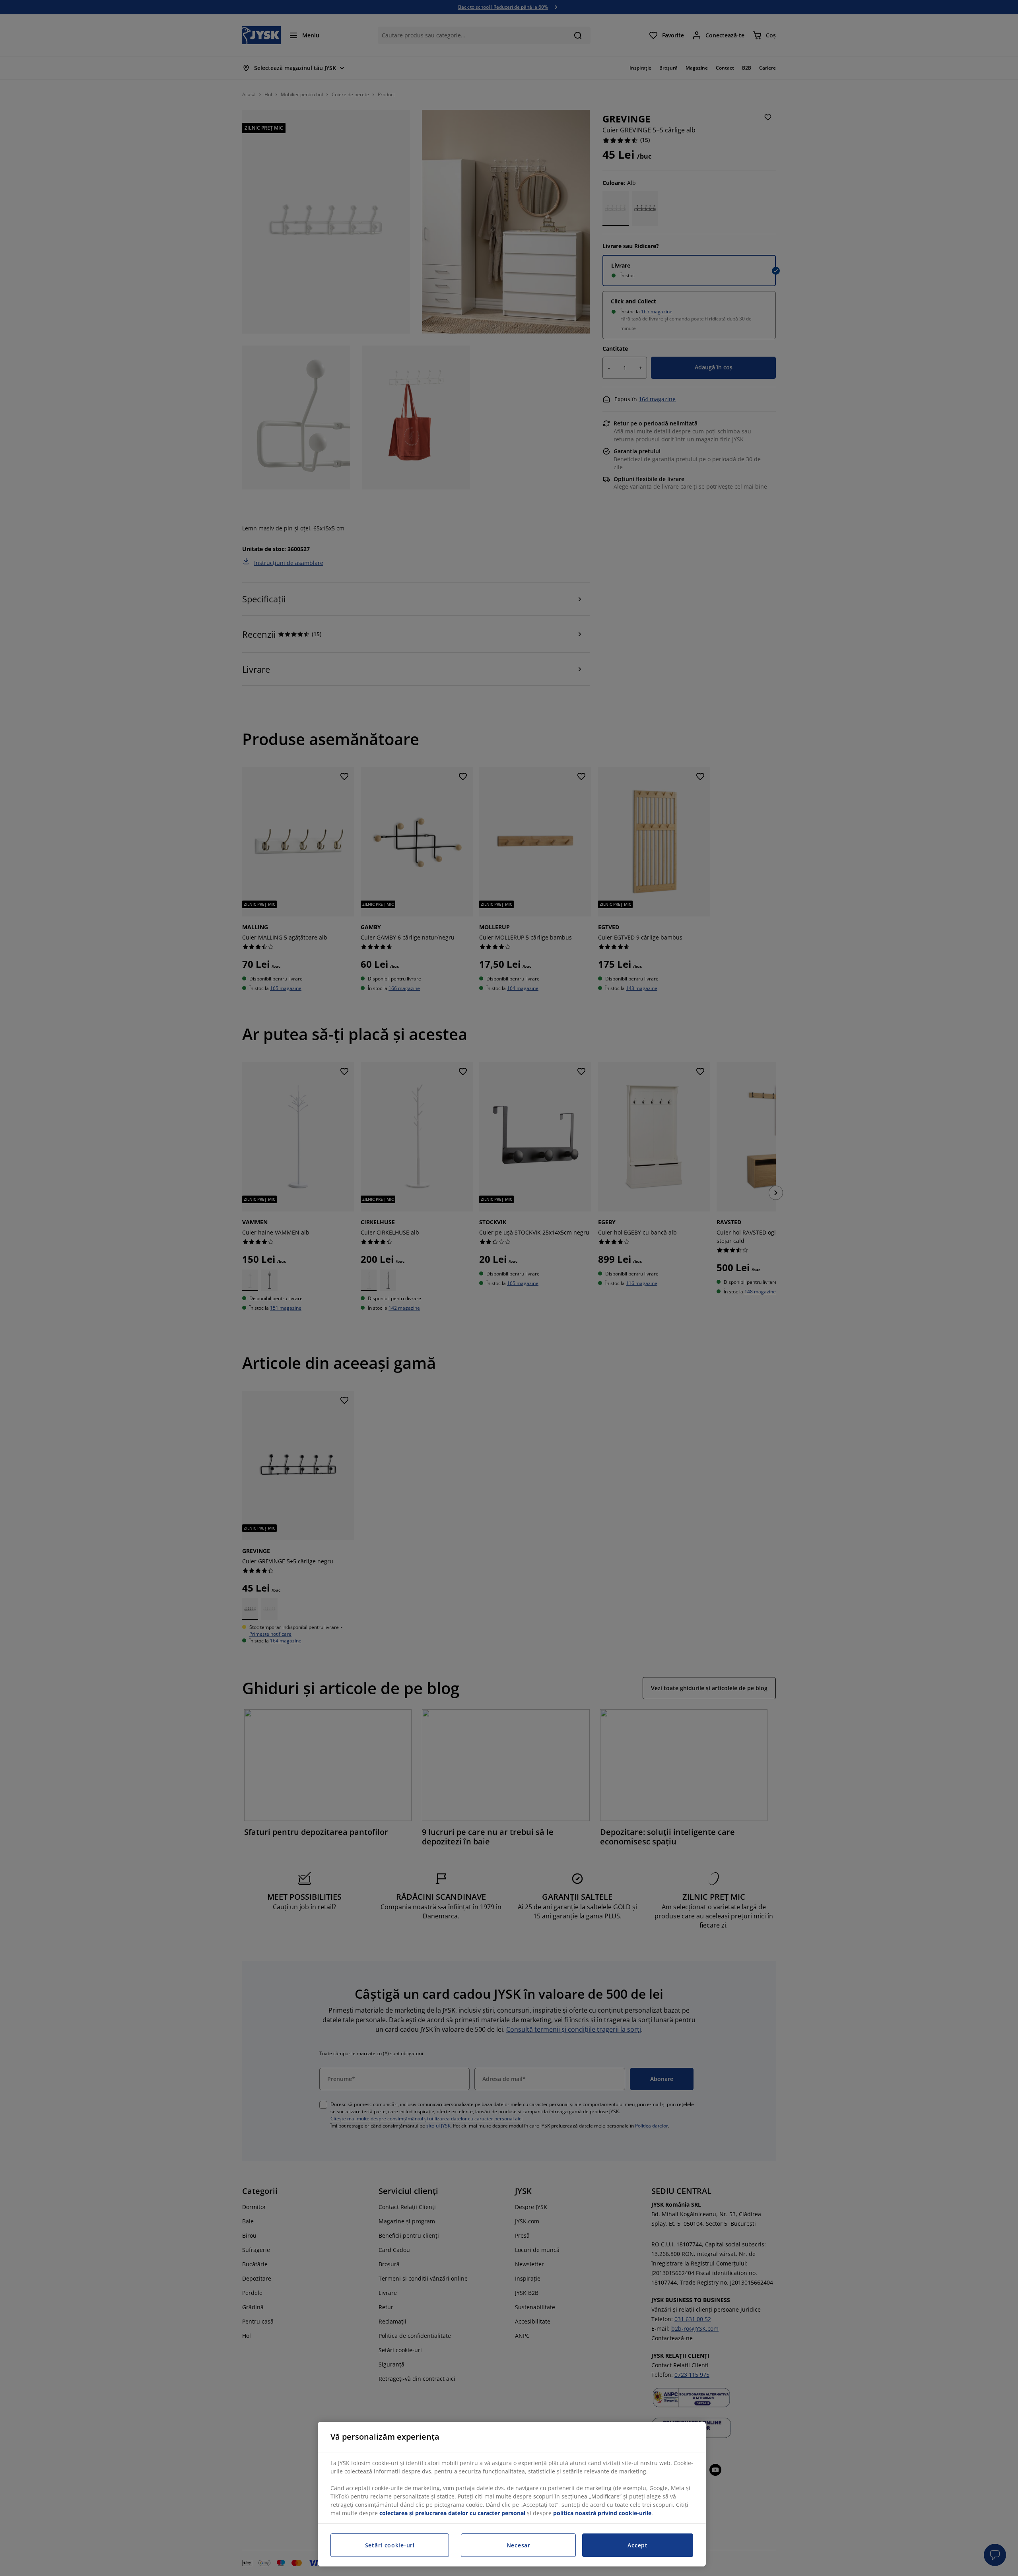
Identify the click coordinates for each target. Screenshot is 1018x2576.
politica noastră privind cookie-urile (602, 2513)
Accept (637, 2545)
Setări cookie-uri (390, 2545)
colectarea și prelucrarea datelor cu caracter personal (452, 2513)
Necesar (519, 2545)
